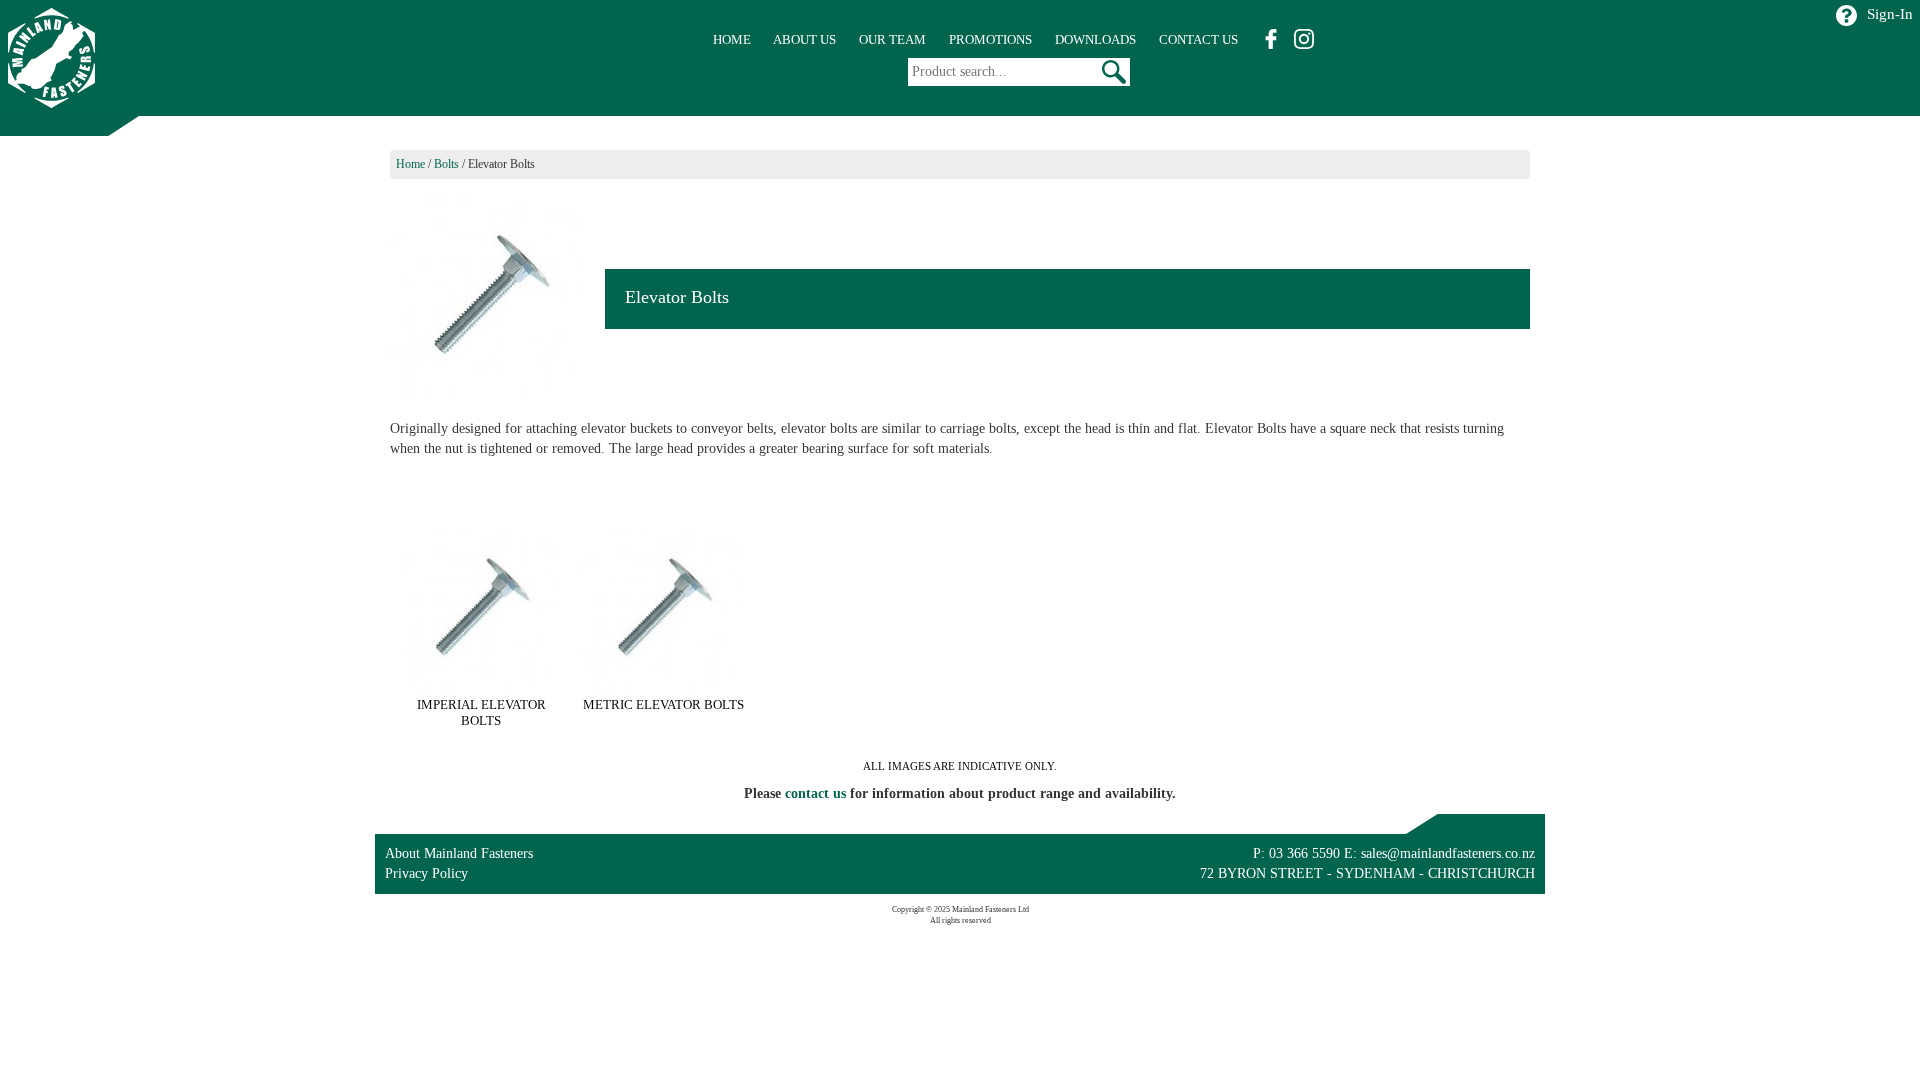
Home (732, 39)
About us (804, 39)
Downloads (1095, 39)
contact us (815, 793)
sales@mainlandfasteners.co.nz (1448, 853)
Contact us (1198, 39)
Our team (892, 39)
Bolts (446, 164)
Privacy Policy (426, 873)
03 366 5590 (1304, 853)
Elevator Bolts (501, 164)
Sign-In (1890, 14)
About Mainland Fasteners (459, 853)
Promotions (990, 39)
